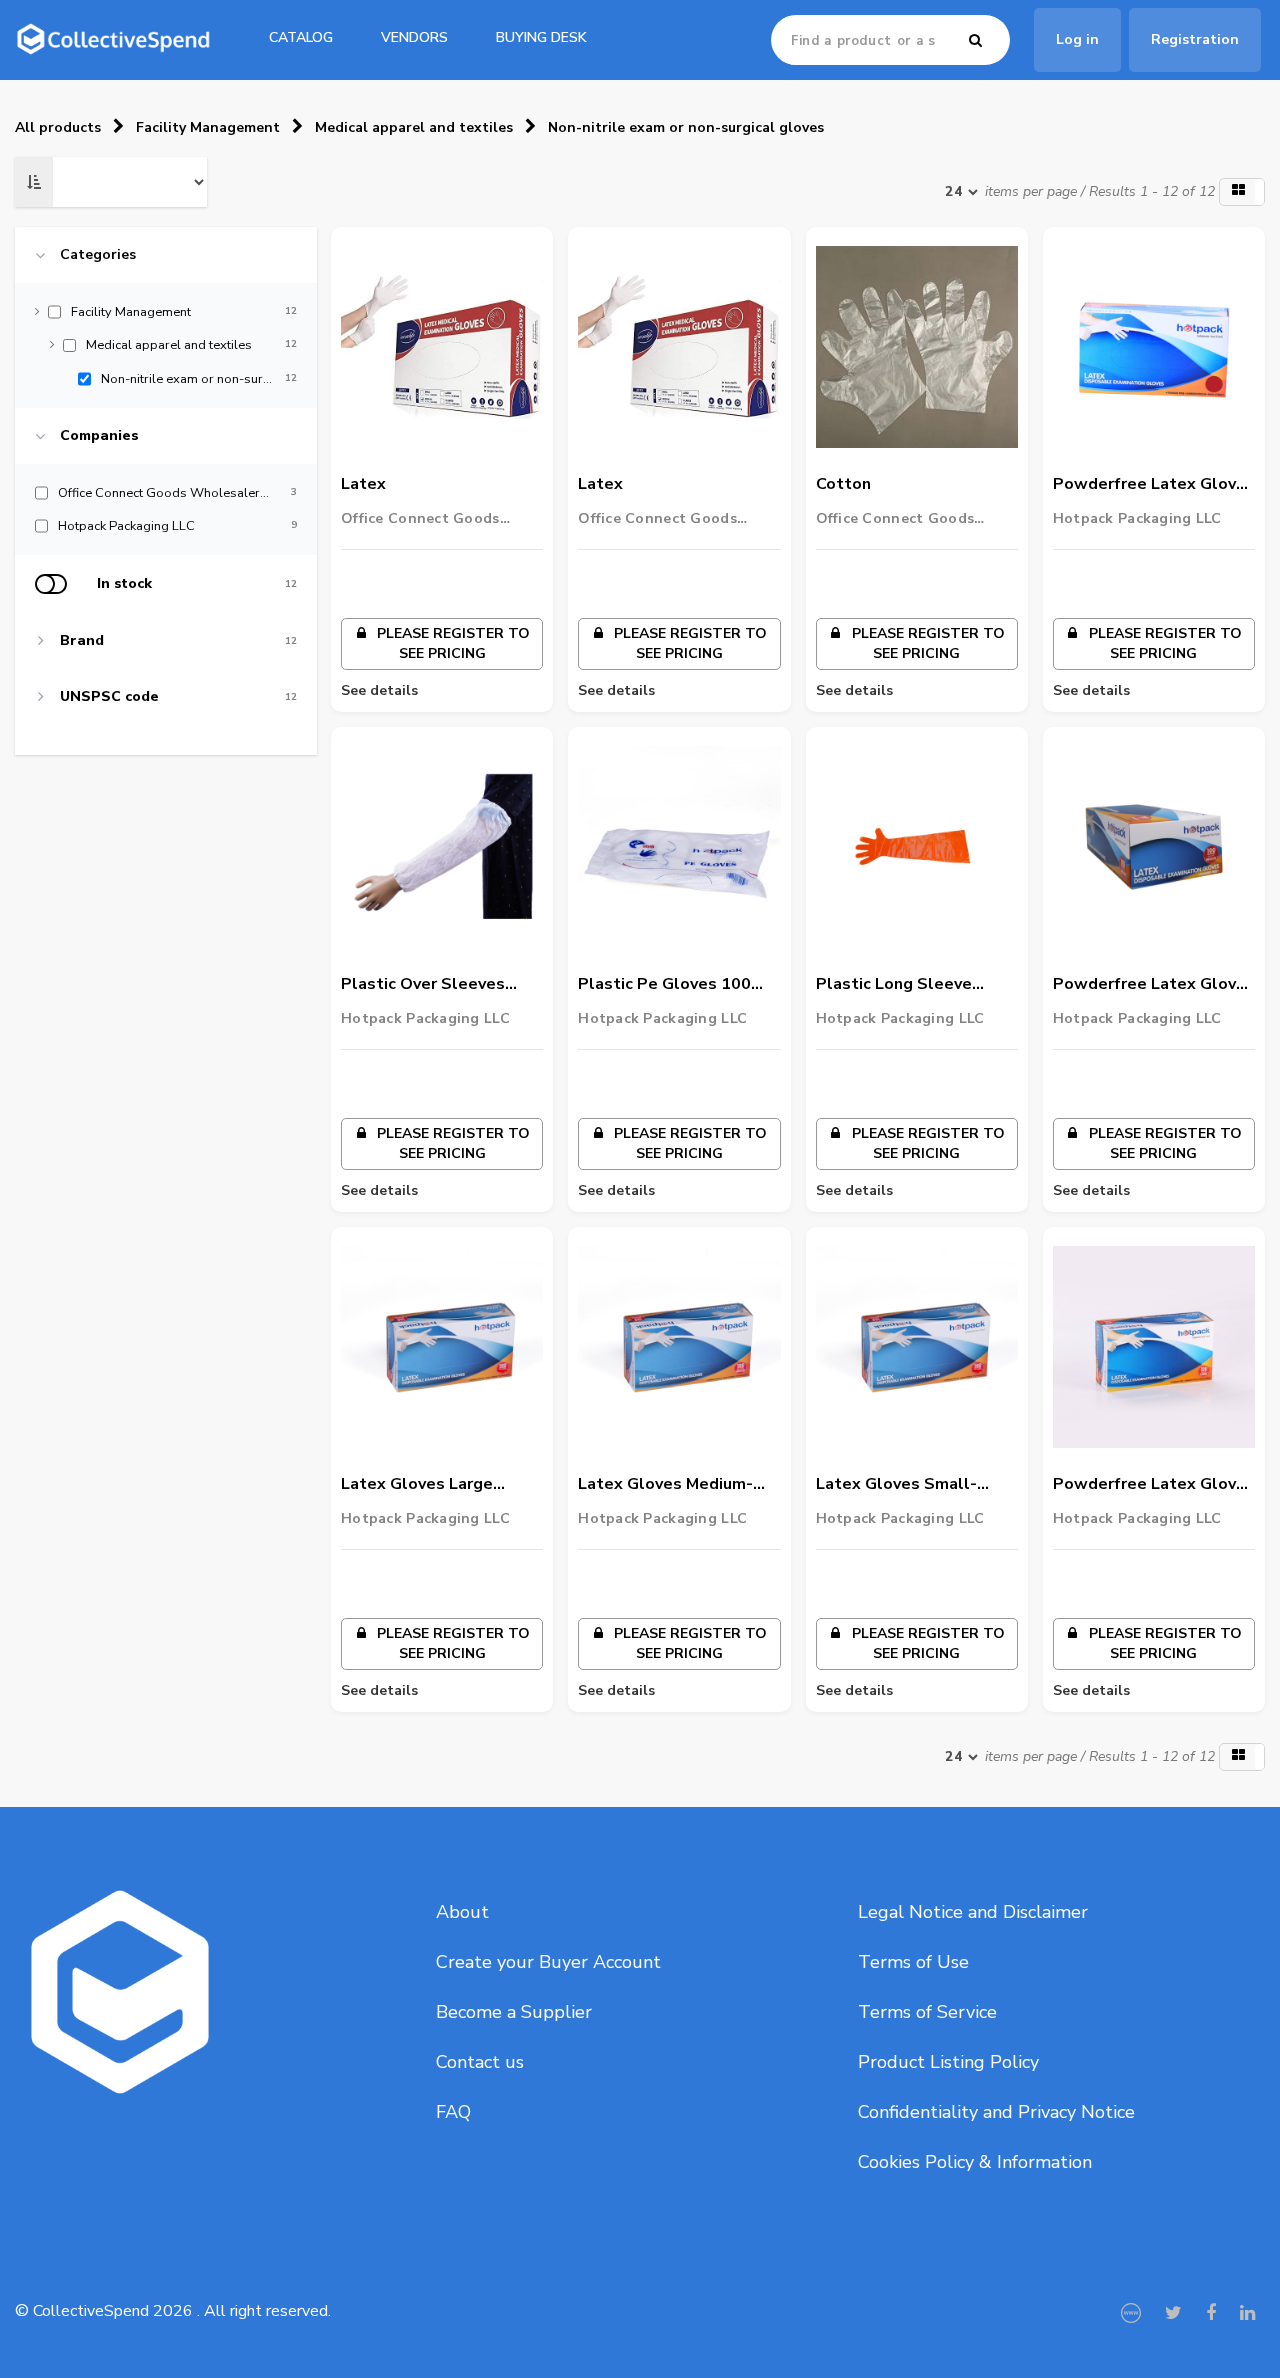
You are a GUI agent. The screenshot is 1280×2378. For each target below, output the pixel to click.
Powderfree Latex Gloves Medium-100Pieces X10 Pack (1154, 985)
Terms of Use (913, 1962)
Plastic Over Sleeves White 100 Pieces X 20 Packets (430, 985)
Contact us (480, 2062)
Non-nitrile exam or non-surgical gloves (686, 127)
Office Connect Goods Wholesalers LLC (420, 519)
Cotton (843, 484)
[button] (1242, 192)
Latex (363, 484)
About (462, 1912)
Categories (98, 255)
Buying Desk (541, 37)
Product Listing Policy (948, 2062)
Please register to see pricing (451, 643)
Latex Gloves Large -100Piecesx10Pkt (417, 1485)
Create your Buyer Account (548, 1962)
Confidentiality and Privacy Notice (996, 2112)
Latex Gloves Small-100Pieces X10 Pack (896, 1485)
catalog (301, 37)
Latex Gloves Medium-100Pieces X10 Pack (665, 1485)
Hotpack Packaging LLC (1137, 518)
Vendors (414, 37)
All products (58, 127)
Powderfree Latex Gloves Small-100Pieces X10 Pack (1154, 485)
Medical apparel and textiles (414, 127)
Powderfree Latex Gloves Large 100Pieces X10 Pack (1154, 1485)
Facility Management (208, 127)
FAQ (453, 2112)
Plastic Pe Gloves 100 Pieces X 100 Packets (664, 985)
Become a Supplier (514, 2012)
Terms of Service (927, 2012)
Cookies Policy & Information (975, 2162)
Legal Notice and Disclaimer (973, 1912)
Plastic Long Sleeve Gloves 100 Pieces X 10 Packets (908, 985)
